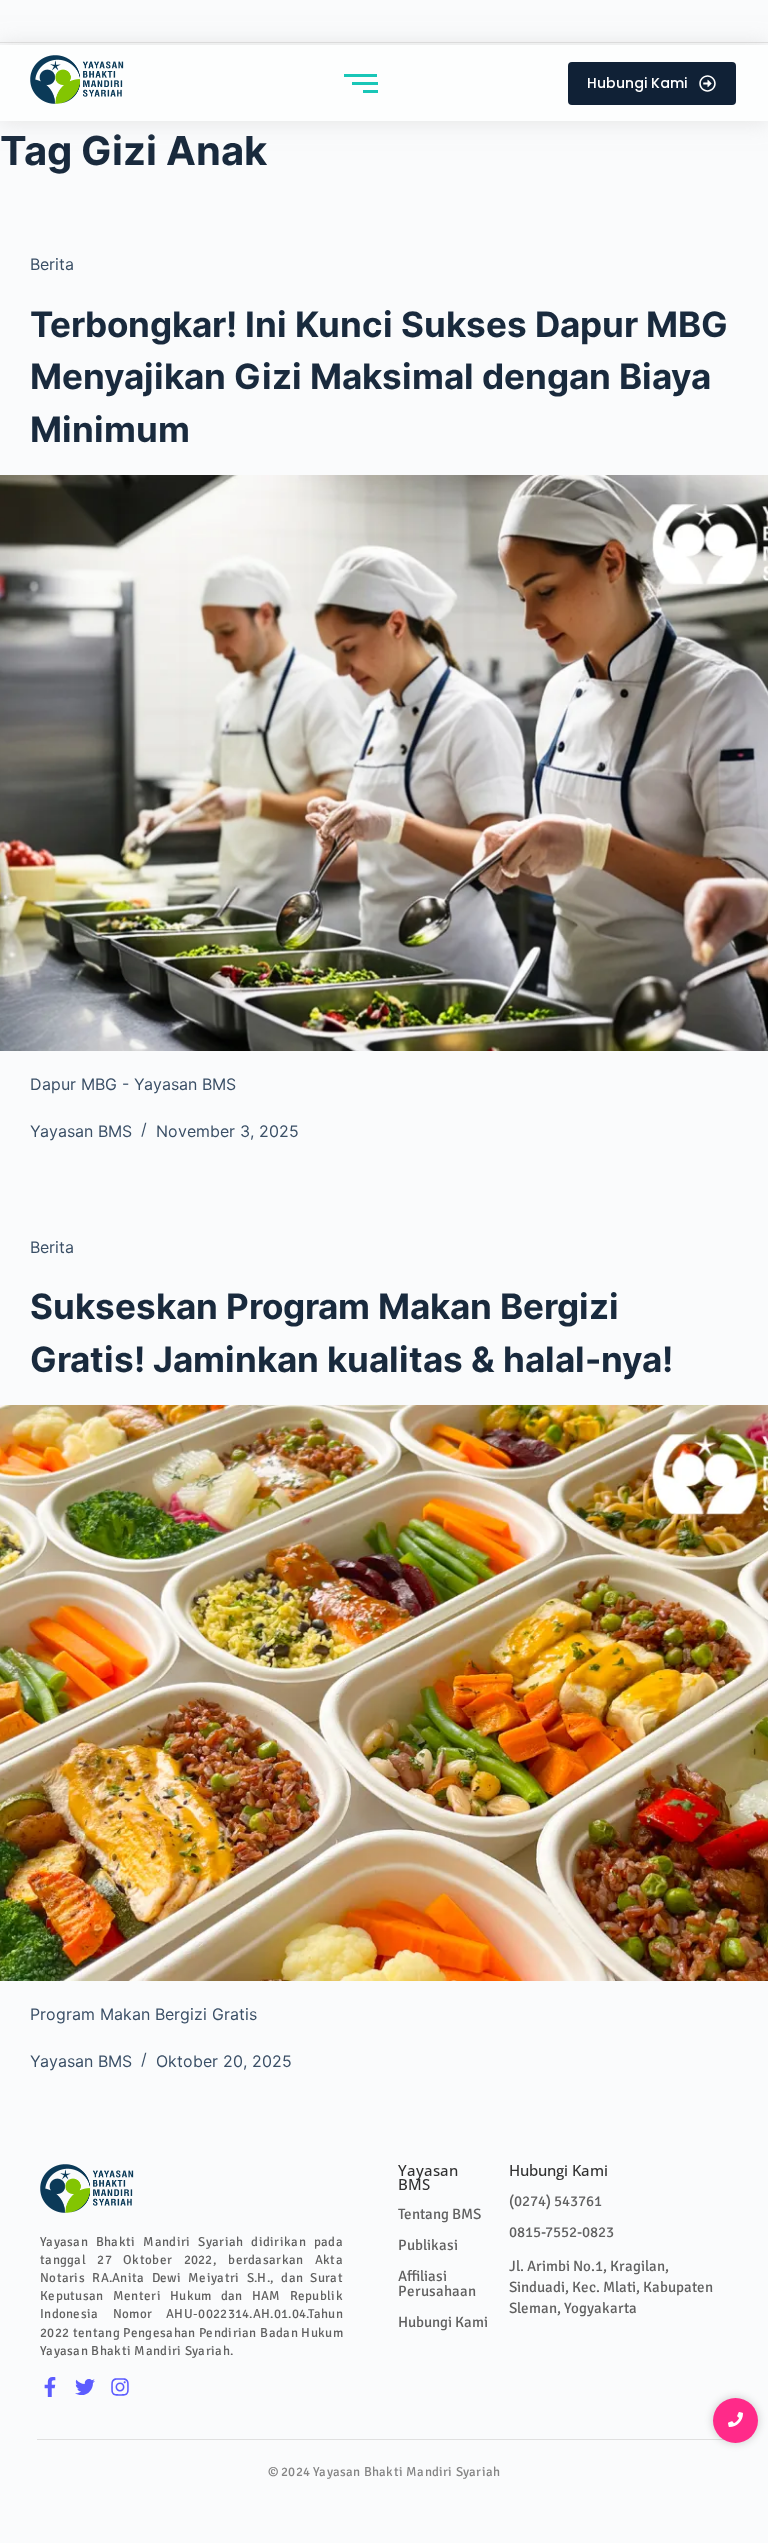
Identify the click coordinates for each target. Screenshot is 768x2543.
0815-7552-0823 (561, 2232)
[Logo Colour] (77, 79)
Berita (52, 264)
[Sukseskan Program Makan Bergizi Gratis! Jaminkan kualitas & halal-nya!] (384, 1693)
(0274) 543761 (555, 2201)
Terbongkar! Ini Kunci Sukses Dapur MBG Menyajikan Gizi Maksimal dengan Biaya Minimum (379, 376)
